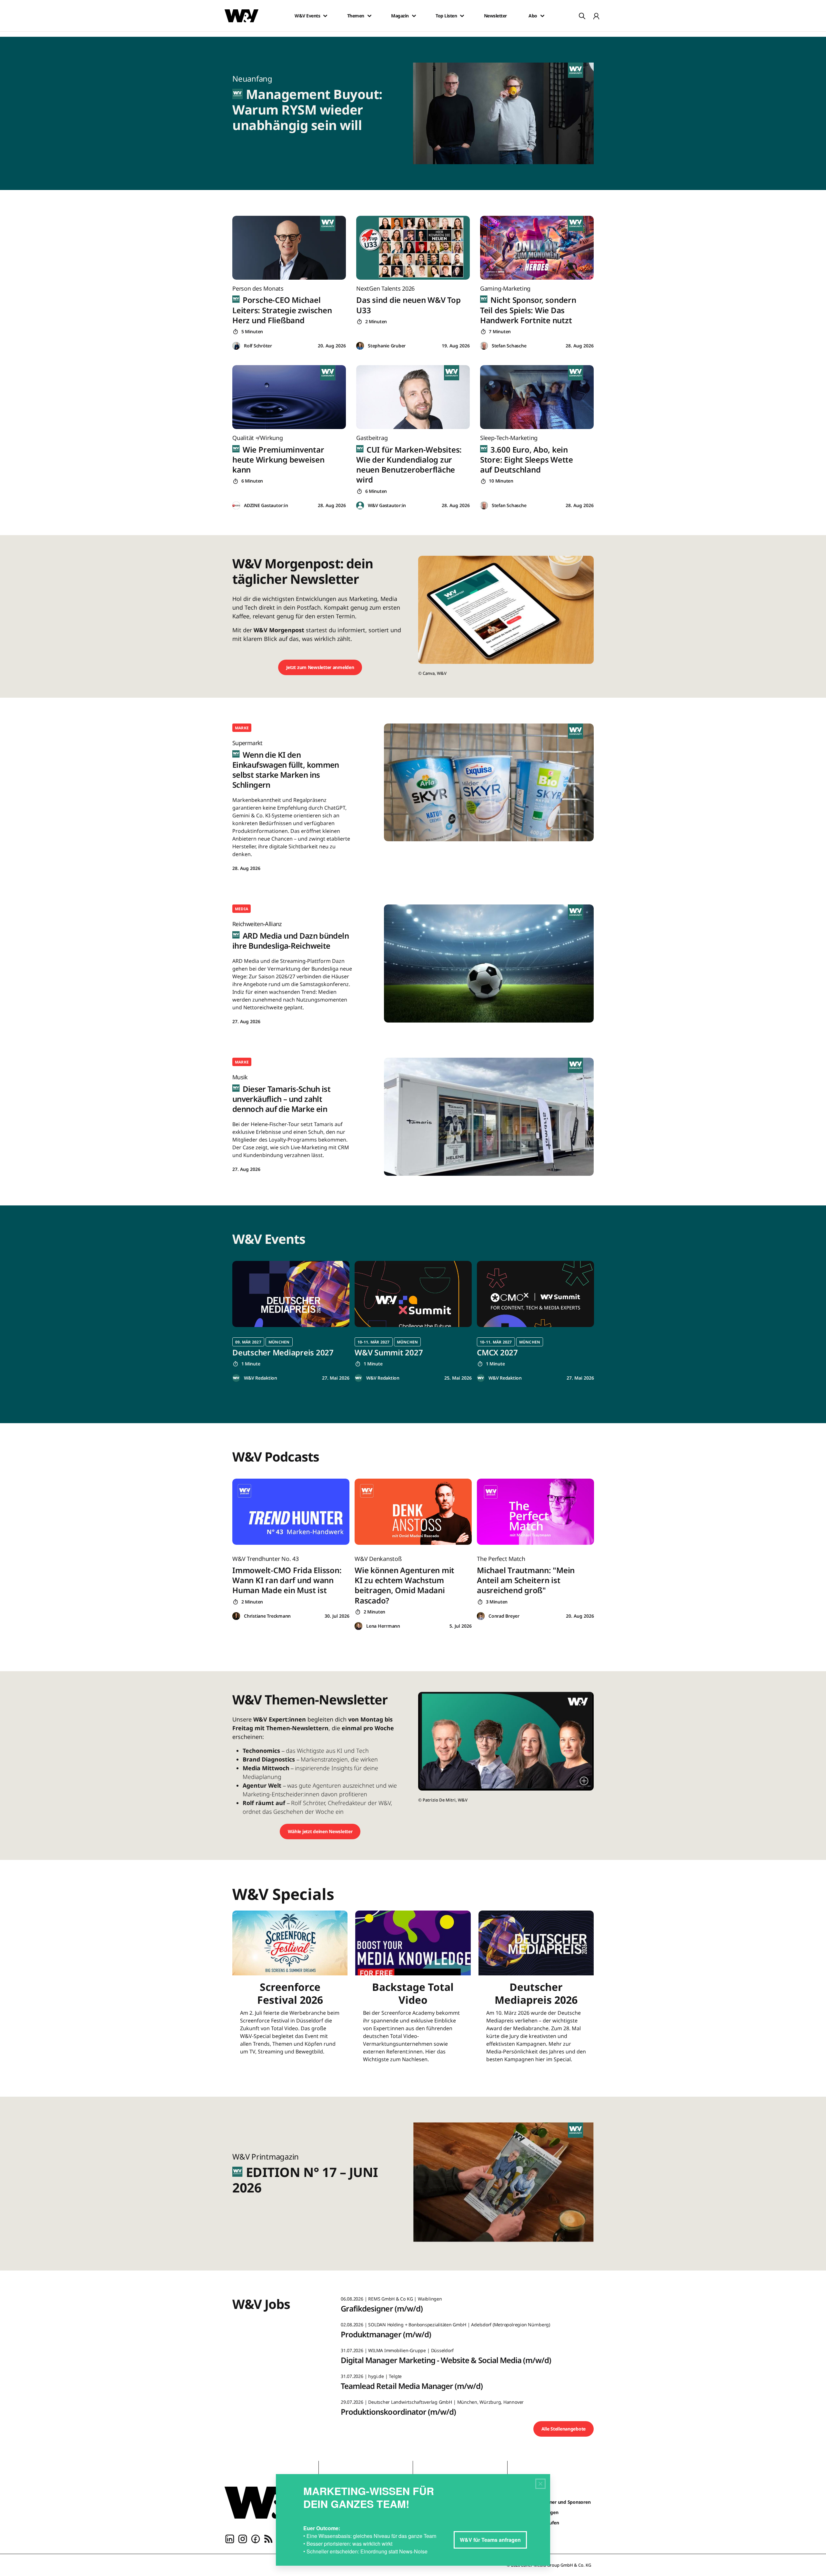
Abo (533, 16)
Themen (356, 16)
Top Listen (446, 16)
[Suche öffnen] (582, 16)
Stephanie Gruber (387, 346)
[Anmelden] (596, 16)
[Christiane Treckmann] (236, 1616)
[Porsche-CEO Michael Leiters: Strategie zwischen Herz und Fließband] (289, 248)
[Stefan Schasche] (484, 346)
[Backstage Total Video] (413, 1991)
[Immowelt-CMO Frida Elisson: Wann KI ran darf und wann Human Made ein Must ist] (291, 1512)
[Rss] (268, 2538)
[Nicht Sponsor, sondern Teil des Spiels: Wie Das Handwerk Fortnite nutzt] (537, 248)
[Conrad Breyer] (481, 1616)
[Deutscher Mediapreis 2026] (536, 1991)
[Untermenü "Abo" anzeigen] (542, 16)
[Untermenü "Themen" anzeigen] (369, 16)
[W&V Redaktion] (236, 1378)
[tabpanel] (291, 1321)
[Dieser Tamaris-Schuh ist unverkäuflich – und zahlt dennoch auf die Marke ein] (489, 1117)
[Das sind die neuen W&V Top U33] (413, 248)
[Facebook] (256, 2538)
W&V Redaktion (261, 1378)
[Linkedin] (230, 2538)
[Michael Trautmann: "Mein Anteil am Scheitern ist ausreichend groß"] (535, 1512)
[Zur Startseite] (266, 2502)
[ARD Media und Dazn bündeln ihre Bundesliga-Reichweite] (489, 963)
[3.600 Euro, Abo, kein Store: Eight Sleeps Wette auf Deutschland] (537, 397)
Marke (242, 728)
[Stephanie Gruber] (360, 346)
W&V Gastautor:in (387, 505)
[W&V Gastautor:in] (360, 506)
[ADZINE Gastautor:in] (236, 506)
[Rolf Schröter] (236, 346)
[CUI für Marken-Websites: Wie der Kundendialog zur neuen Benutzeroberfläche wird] (413, 397)
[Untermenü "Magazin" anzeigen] (414, 16)
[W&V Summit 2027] (413, 1294)
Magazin (400, 16)
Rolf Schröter (258, 346)
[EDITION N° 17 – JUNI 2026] (507, 2184)
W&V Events (307, 16)
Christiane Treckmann (267, 1616)
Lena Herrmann (383, 1626)
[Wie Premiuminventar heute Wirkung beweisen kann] (289, 397)
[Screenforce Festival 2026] (290, 1991)
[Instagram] (243, 2538)
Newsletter (495, 16)
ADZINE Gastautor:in (266, 505)
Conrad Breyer (504, 1616)
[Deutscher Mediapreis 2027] (291, 1294)
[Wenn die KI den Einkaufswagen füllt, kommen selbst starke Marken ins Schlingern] (489, 782)
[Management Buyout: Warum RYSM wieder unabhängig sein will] (507, 113)
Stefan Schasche (509, 346)
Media (242, 909)
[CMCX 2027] (535, 1294)
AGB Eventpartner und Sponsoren (554, 2502)
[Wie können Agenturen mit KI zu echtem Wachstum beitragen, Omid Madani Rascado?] (413, 1512)
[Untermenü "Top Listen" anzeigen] (462, 16)
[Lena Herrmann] (358, 1626)
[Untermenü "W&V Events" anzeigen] (325, 16)
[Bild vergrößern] (584, 1781)
